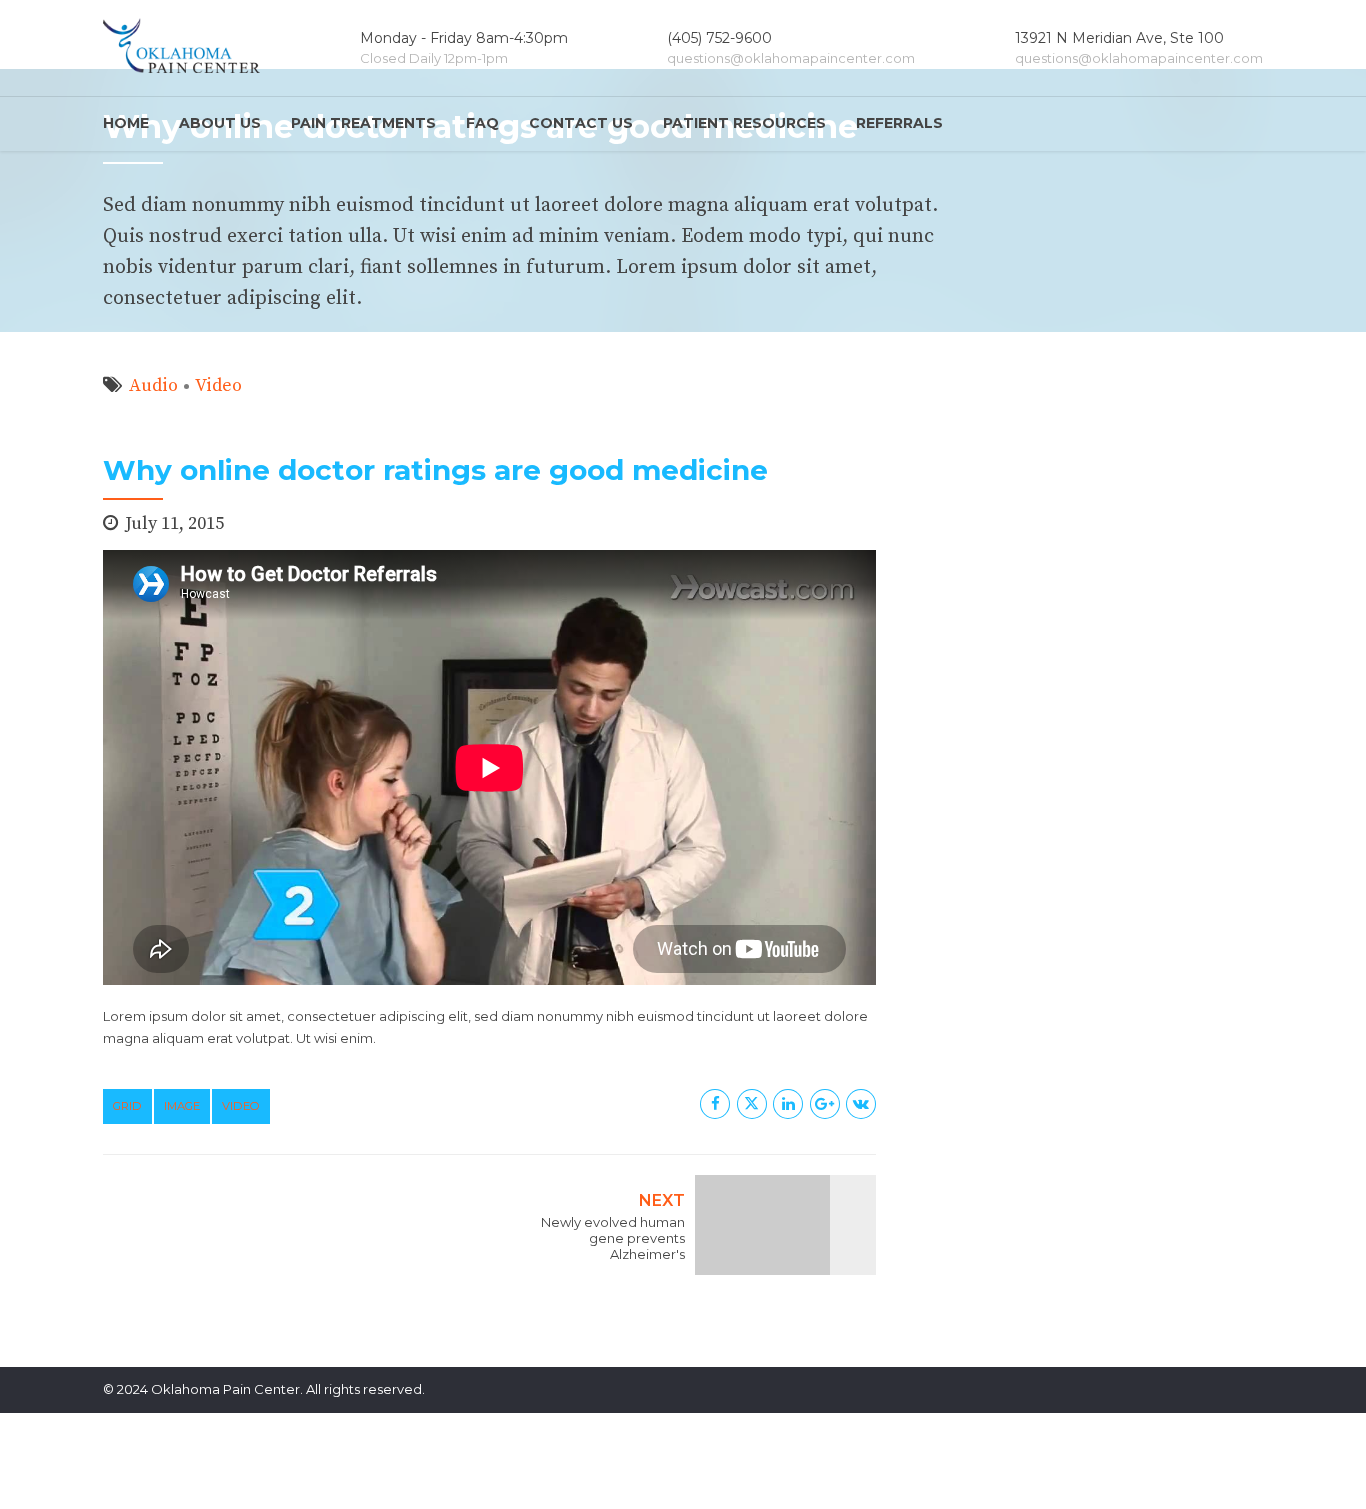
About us (220, 123)
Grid (127, 1106)
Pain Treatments (363, 123)
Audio (153, 385)
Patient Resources (744, 123)
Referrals (899, 123)
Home (126, 123)
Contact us (581, 123)
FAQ (482, 123)
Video (218, 385)
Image (182, 1106)
